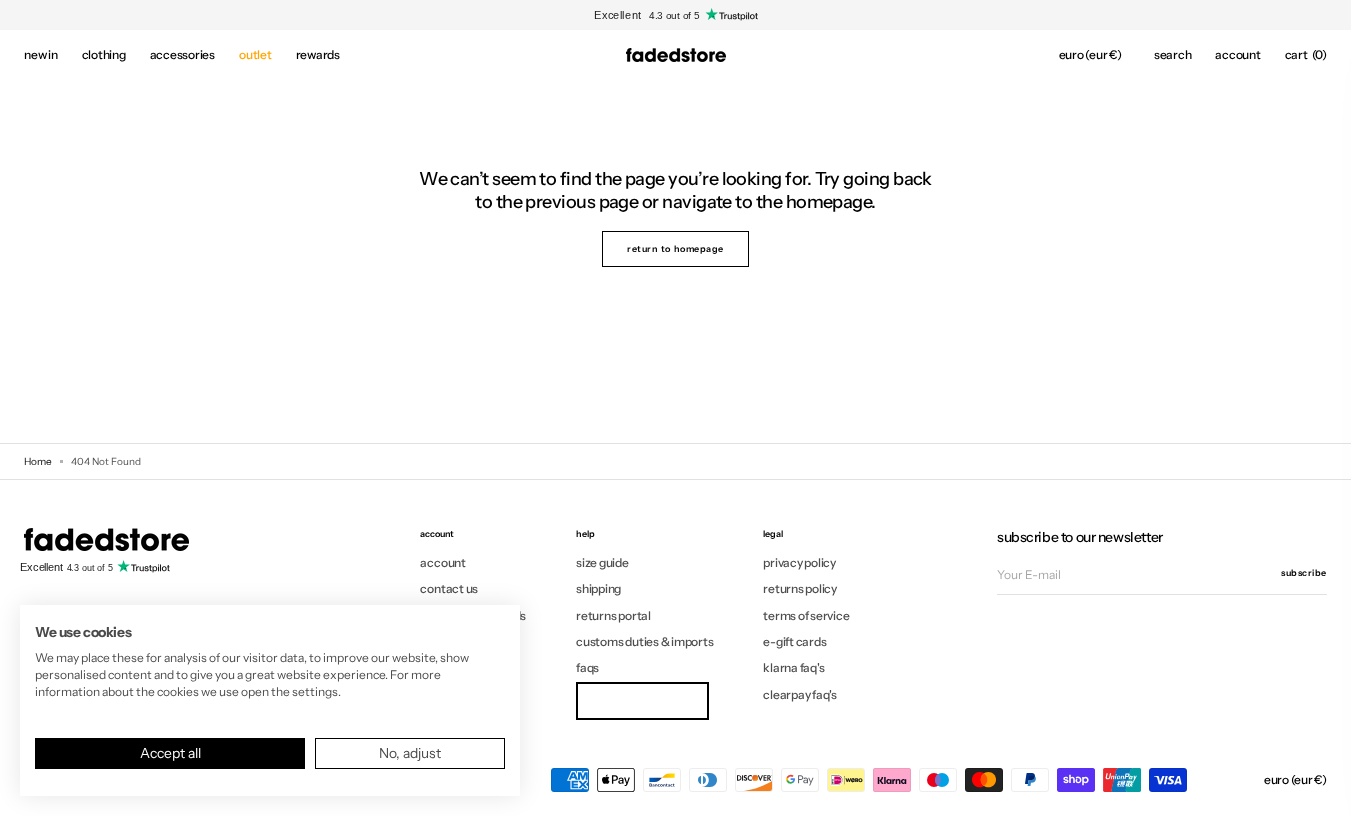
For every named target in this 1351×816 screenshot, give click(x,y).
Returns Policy (800, 588)
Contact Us (449, 588)
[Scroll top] (1321, 786)
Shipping (598, 588)
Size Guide (602, 563)
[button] (1090, 55)
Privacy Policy (799, 563)
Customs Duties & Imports (644, 641)
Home (38, 461)
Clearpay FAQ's (800, 694)
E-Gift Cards (794, 641)
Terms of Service (806, 615)
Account (442, 563)
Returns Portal (613, 615)
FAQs (587, 667)
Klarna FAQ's (793, 667)
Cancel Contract (642, 700)
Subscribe (1304, 572)
